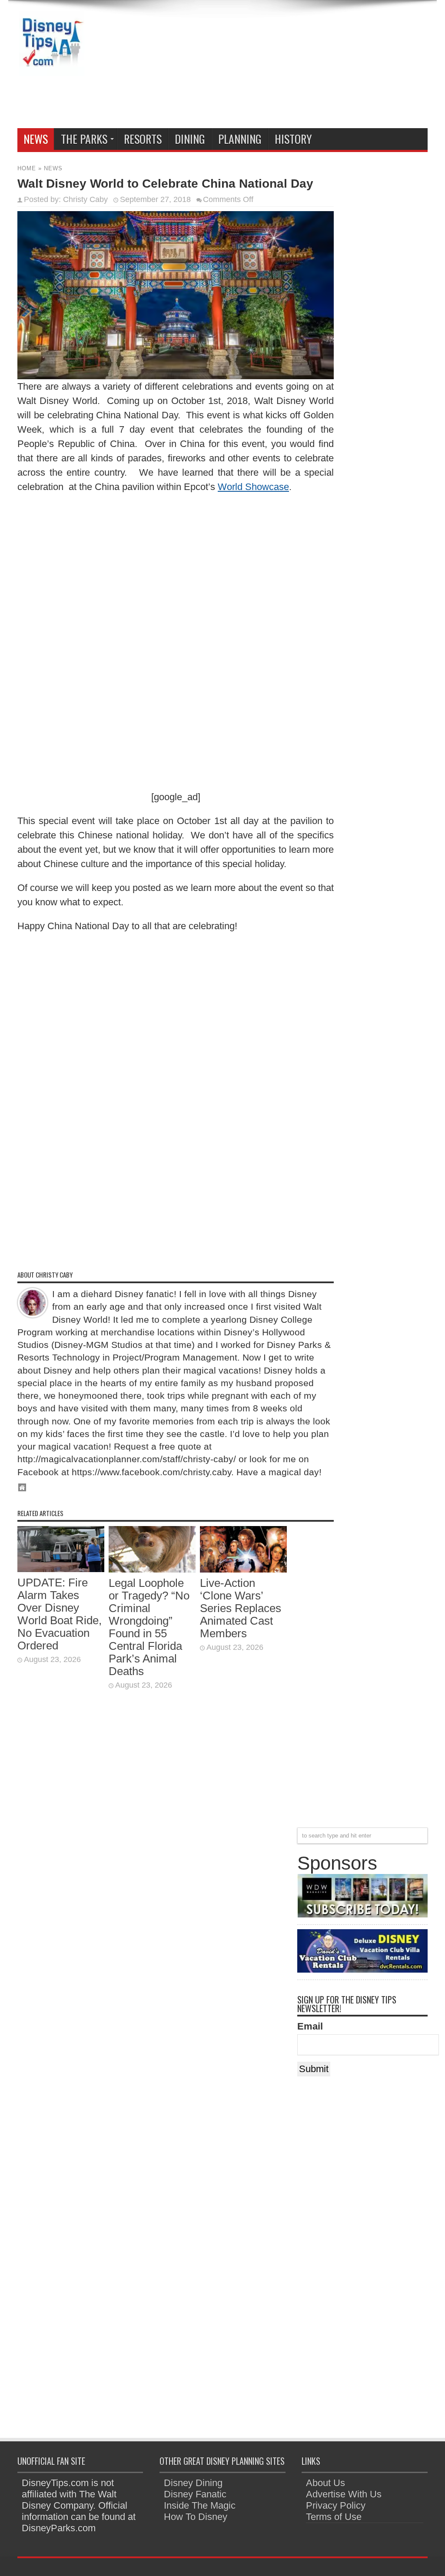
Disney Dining (193, 2483)
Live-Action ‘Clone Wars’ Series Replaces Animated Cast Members (241, 1608)
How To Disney (196, 2517)
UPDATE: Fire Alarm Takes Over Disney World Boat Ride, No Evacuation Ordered (60, 1614)
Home (27, 168)
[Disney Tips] (52, 70)
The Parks (84, 139)
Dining (190, 139)
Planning (240, 139)
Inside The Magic (200, 2505)
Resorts (143, 139)
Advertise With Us (344, 2494)
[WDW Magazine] (362, 1914)
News (36, 139)
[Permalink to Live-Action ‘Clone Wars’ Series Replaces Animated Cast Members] (243, 1569)
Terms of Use (334, 2517)
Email (310, 2026)
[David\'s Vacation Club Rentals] (362, 1969)
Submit (314, 2069)
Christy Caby (85, 199)
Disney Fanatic (195, 2494)
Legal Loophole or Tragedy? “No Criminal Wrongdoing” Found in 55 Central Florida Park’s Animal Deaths (149, 1627)
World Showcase (253, 487)
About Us (325, 2483)
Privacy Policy (336, 2505)
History (293, 139)
